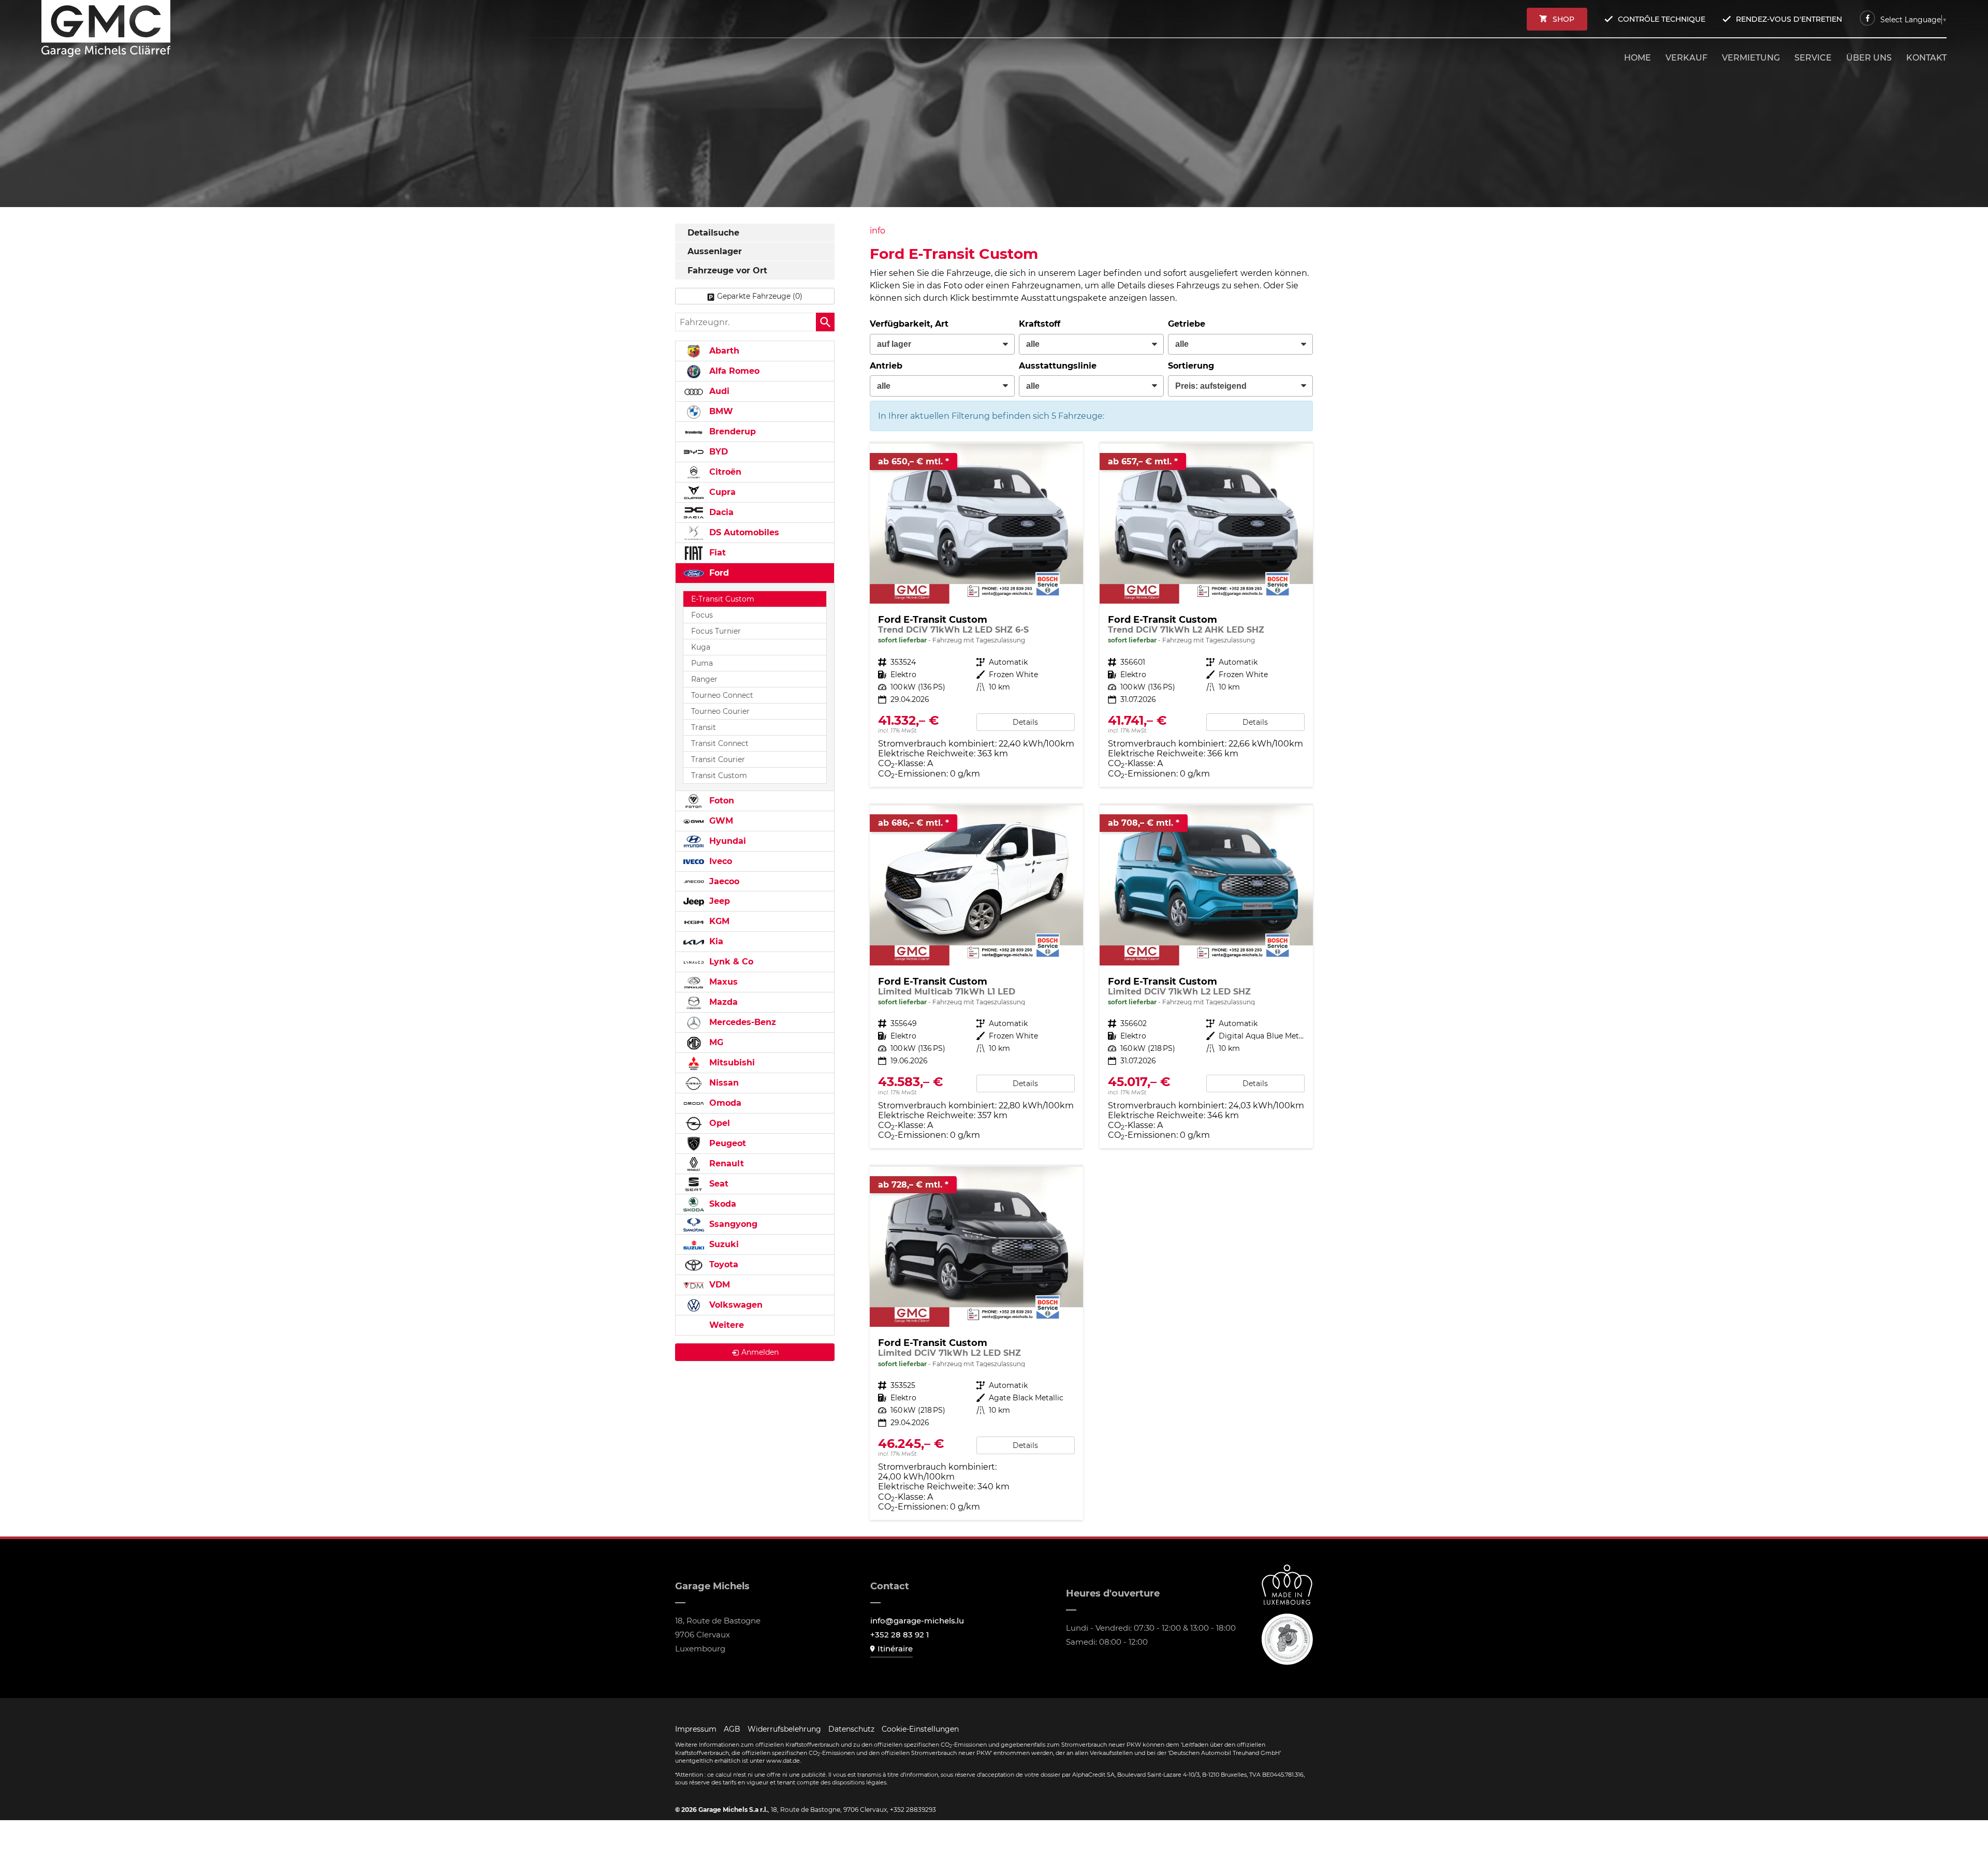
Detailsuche (713, 233)
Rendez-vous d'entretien (1789, 19)
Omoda (724, 1103)
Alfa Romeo (733, 371)
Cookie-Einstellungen (920, 1729)
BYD (717, 452)
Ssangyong (732, 1224)
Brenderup (731, 431)
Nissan (723, 1083)
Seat (718, 1184)
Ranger (704, 679)
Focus (702, 615)
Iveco (719, 861)
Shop (1563, 19)
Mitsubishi (731, 1063)
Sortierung (1191, 366)
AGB (732, 1729)
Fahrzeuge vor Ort (727, 270)
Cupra (721, 492)
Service (1813, 58)
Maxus (722, 982)
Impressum (696, 1729)
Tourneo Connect (722, 695)
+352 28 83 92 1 (900, 1635)
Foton (720, 801)
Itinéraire (895, 1649)
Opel (718, 1123)
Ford (718, 573)
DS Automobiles (743, 532)
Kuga (701, 647)
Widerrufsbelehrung (784, 1729)
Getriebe (1187, 324)
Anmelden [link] (760, 1352)
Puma (702, 663)
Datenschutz (851, 1729)
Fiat (716, 553)
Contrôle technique (1662, 19)
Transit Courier (718, 759)
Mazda (722, 1002)
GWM (720, 821)
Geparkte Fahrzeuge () (760, 296)
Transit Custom (719, 775)
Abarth (723, 351)
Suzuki (723, 1244)
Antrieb (886, 366)
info (878, 231)
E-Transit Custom (723, 599)
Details (1025, 722)
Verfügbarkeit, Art (909, 324)
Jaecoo (723, 881)
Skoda (721, 1204)
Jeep (718, 901)
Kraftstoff (1040, 324)
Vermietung (1751, 58)
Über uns (1869, 58)
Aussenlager (715, 251)
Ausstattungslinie (1058, 366)
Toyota (722, 1264)
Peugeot (726, 1143)
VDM (718, 1285)
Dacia (720, 512)
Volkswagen (735, 1305)
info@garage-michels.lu (917, 1621)
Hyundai (726, 841)
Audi (718, 391)
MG (715, 1042)
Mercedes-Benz (741, 1022)
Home (1638, 58)
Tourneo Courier (720, 711)
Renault (725, 1163)
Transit (704, 727)
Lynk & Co (730, 962)
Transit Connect (720, 743)
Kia (715, 941)
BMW (720, 411)
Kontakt (1926, 58)
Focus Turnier (716, 631)
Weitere (725, 1325)
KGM (718, 921)
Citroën (724, 472)
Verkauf (1686, 58)
